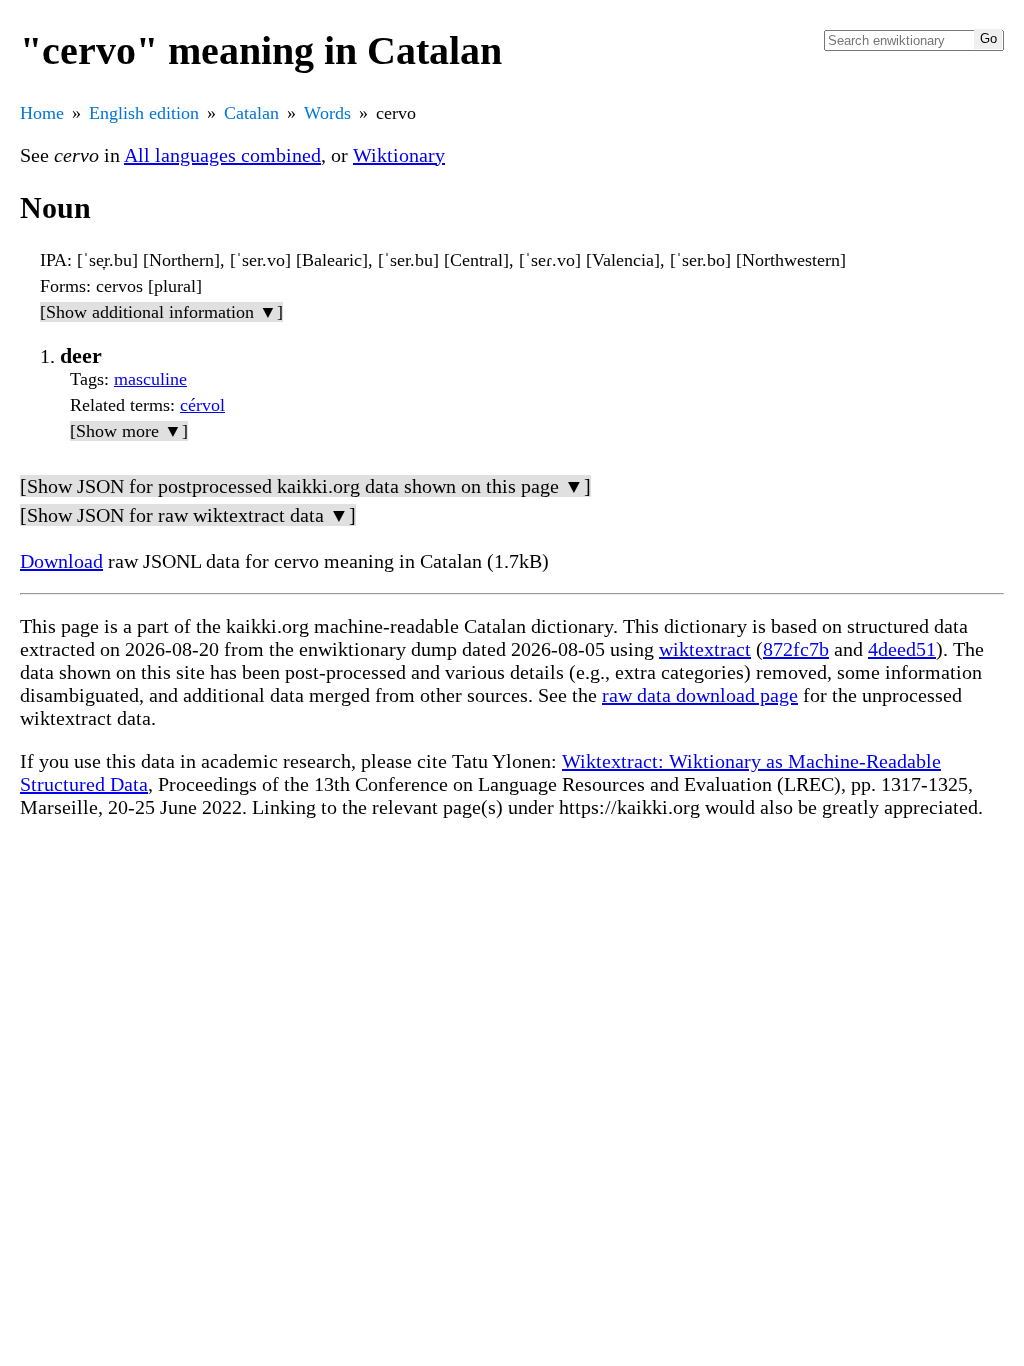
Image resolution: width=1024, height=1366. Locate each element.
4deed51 (902, 649)
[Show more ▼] (129, 431)
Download (61, 561)
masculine (150, 379)
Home (42, 113)
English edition (144, 113)
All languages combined (222, 155)
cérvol (202, 405)
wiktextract (705, 649)
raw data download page (700, 695)
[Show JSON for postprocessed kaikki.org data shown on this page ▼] (305, 486)
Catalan (251, 113)
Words (327, 113)
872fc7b (796, 649)
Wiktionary (399, 155)
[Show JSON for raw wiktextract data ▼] (188, 515)
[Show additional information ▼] (161, 312)
